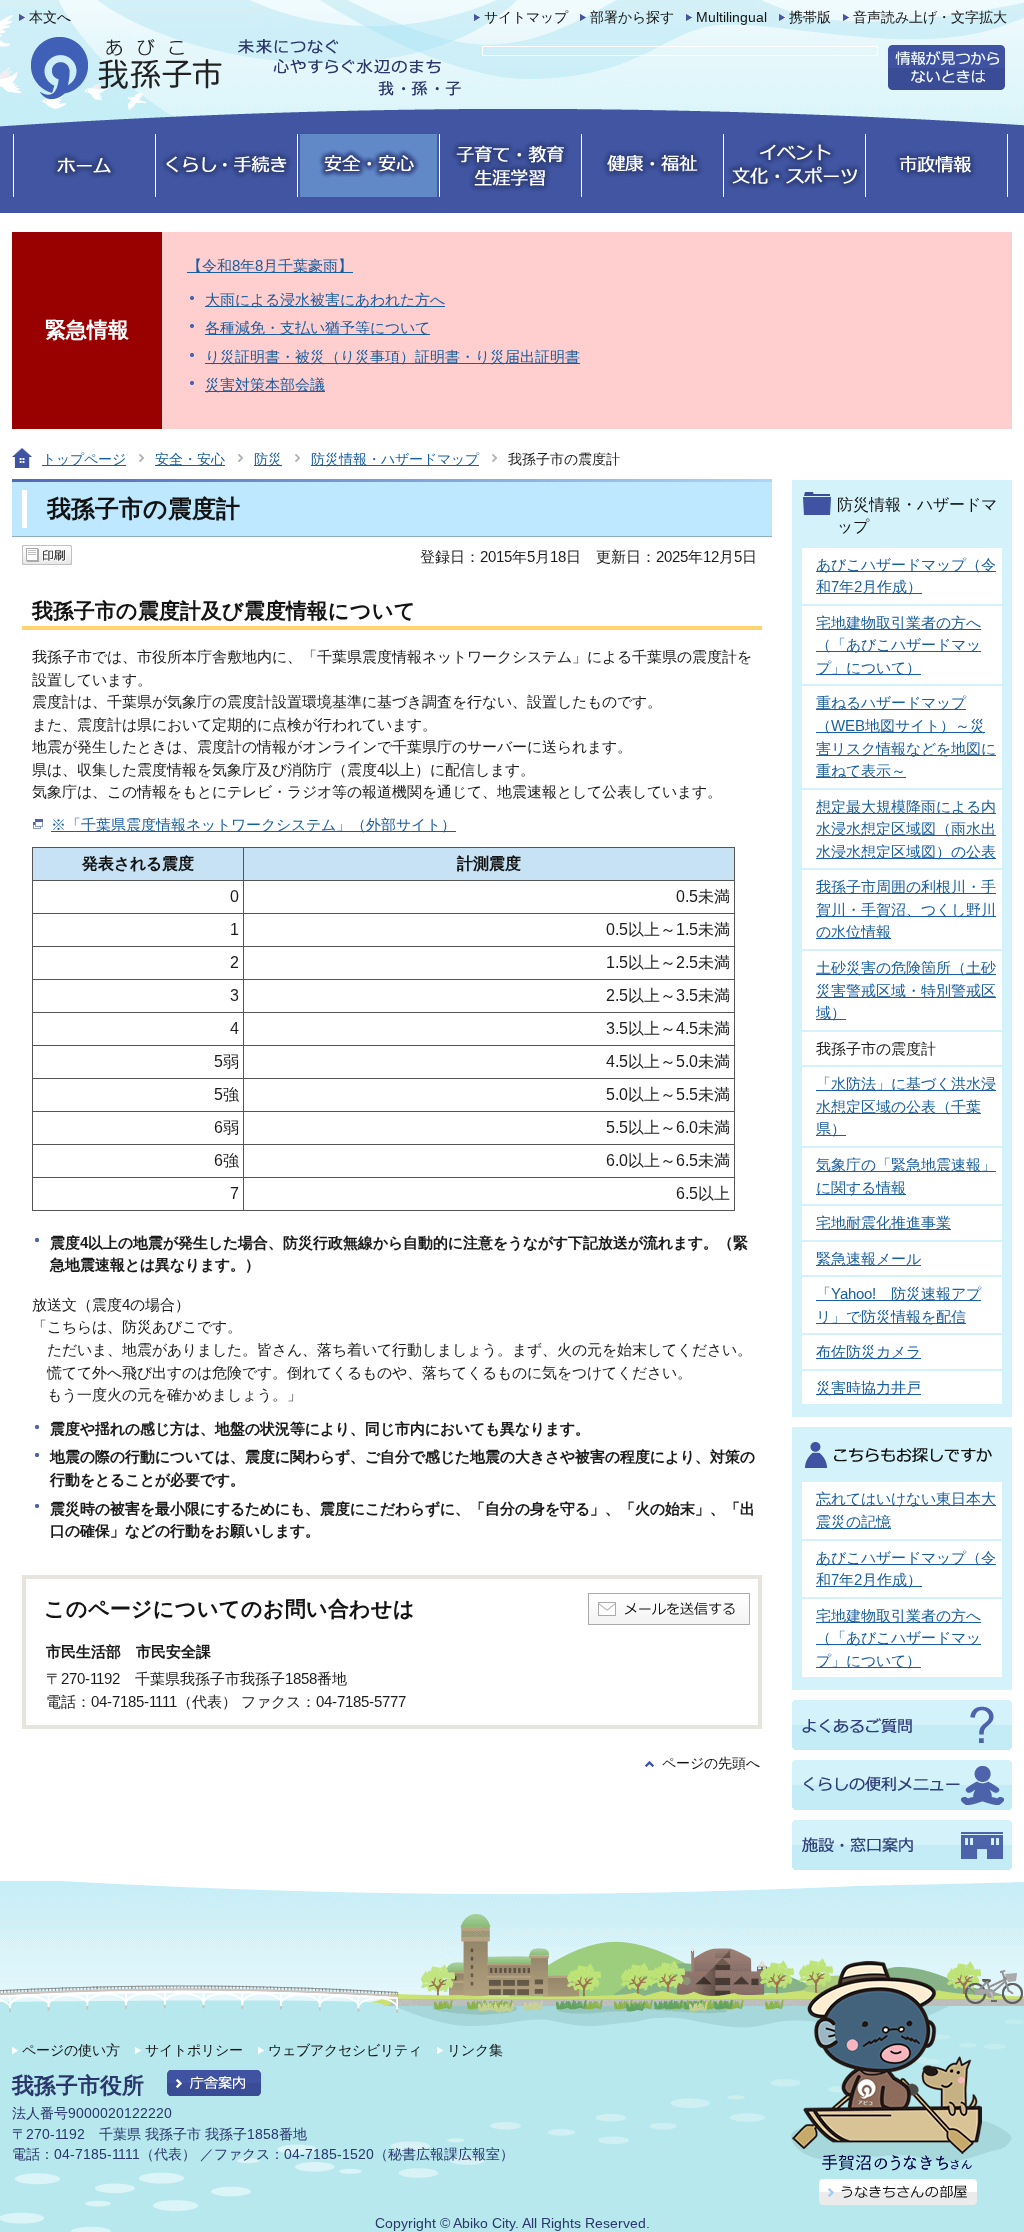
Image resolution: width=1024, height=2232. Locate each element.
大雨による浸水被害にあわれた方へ (325, 299)
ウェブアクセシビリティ (345, 2050)
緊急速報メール (868, 1258)
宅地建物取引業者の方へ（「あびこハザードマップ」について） (898, 645)
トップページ (84, 459)
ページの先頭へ (711, 1763)
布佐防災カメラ (868, 1351)
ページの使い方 (71, 2050)
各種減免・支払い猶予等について (317, 327)
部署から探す (632, 17)
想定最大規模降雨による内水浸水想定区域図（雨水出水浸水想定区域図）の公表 (906, 829)
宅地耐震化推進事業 (883, 1222)
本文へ (50, 17)
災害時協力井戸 (868, 1387)
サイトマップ (526, 17)
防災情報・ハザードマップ (395, 459)
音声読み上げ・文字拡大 (930, 17)
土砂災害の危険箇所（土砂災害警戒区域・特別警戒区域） (906, 990)
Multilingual (731, 17)
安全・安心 (190, 459)
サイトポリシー (194, 2050)
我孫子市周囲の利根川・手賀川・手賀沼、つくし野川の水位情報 (906, 909)
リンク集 (475, 2050)
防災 (268, 459)
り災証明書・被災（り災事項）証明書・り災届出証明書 (392, 356)
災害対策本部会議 (265, 384)
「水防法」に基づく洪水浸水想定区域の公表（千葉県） (906, 1106)
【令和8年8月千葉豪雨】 (270, 265)
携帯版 (810, 17)
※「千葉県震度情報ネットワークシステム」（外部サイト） (253, 824)
